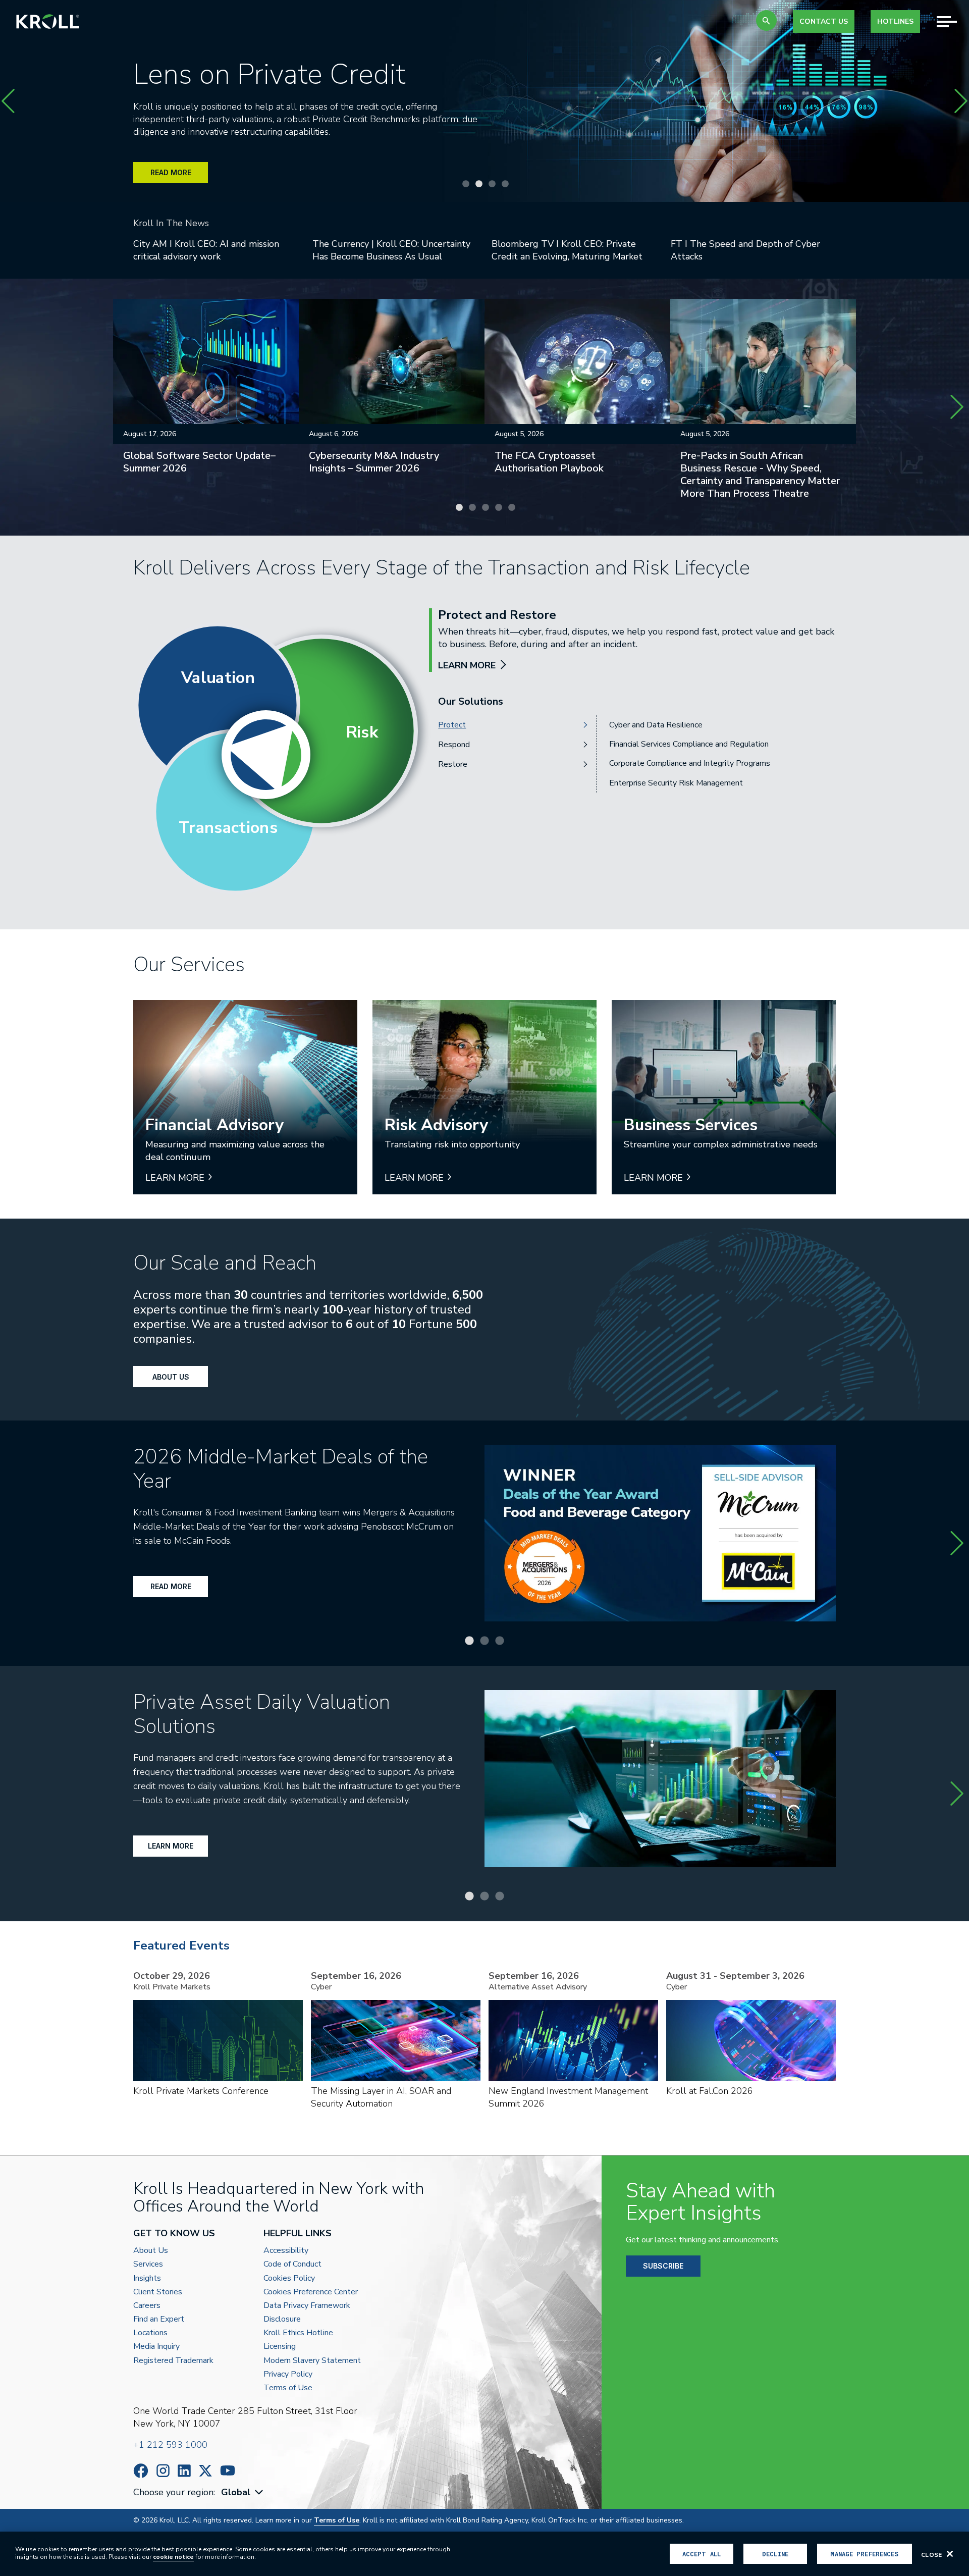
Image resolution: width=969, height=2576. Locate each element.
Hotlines (895, 21)
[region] (484, 2554)
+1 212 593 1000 (170, 2445)
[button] (766, 20)
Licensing (280, 2347)
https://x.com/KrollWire (205, 2471)
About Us (171, 1377)
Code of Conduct (292, 2264)
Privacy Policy (288, 2374)
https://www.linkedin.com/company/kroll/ (184, 2471)
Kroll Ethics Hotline (298, 2333)
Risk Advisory (633, 763)
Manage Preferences (864, 2554)
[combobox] (243, 2492)
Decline (775, 2554)
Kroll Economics (637, 783)
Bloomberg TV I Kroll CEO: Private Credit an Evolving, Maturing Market (567, 250)
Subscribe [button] (663, 2266)
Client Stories (158, 2292)
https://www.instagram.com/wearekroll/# (163, 2471)
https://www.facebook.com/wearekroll (141, 2471)
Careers (147, 2306)
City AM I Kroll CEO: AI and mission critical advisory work (206, 250)
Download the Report (188, 177)
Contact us (824, 21)
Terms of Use (288, 2388)
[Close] (950, 2554)
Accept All (702, 2554)
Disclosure (282, 2319)
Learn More (171, 1846)
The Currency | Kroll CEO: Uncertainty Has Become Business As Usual (391, 250)
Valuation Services (642, 725)
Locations (150, 2333)
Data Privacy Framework (307, 2306)
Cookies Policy (289, 2278)
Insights (147, 2278)
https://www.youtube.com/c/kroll (228, 2470)
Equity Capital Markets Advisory (667, 744)
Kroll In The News (171, 223)
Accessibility (286, 2251)
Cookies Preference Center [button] (311, 2292)
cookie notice (173, 2557)
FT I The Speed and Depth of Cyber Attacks (745, 250)
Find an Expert (159, 2319)
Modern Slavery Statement (312, 2361)
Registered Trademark (173, 2361)
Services (148, 2264)
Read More (171, 1586)
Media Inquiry (156, 2347)
